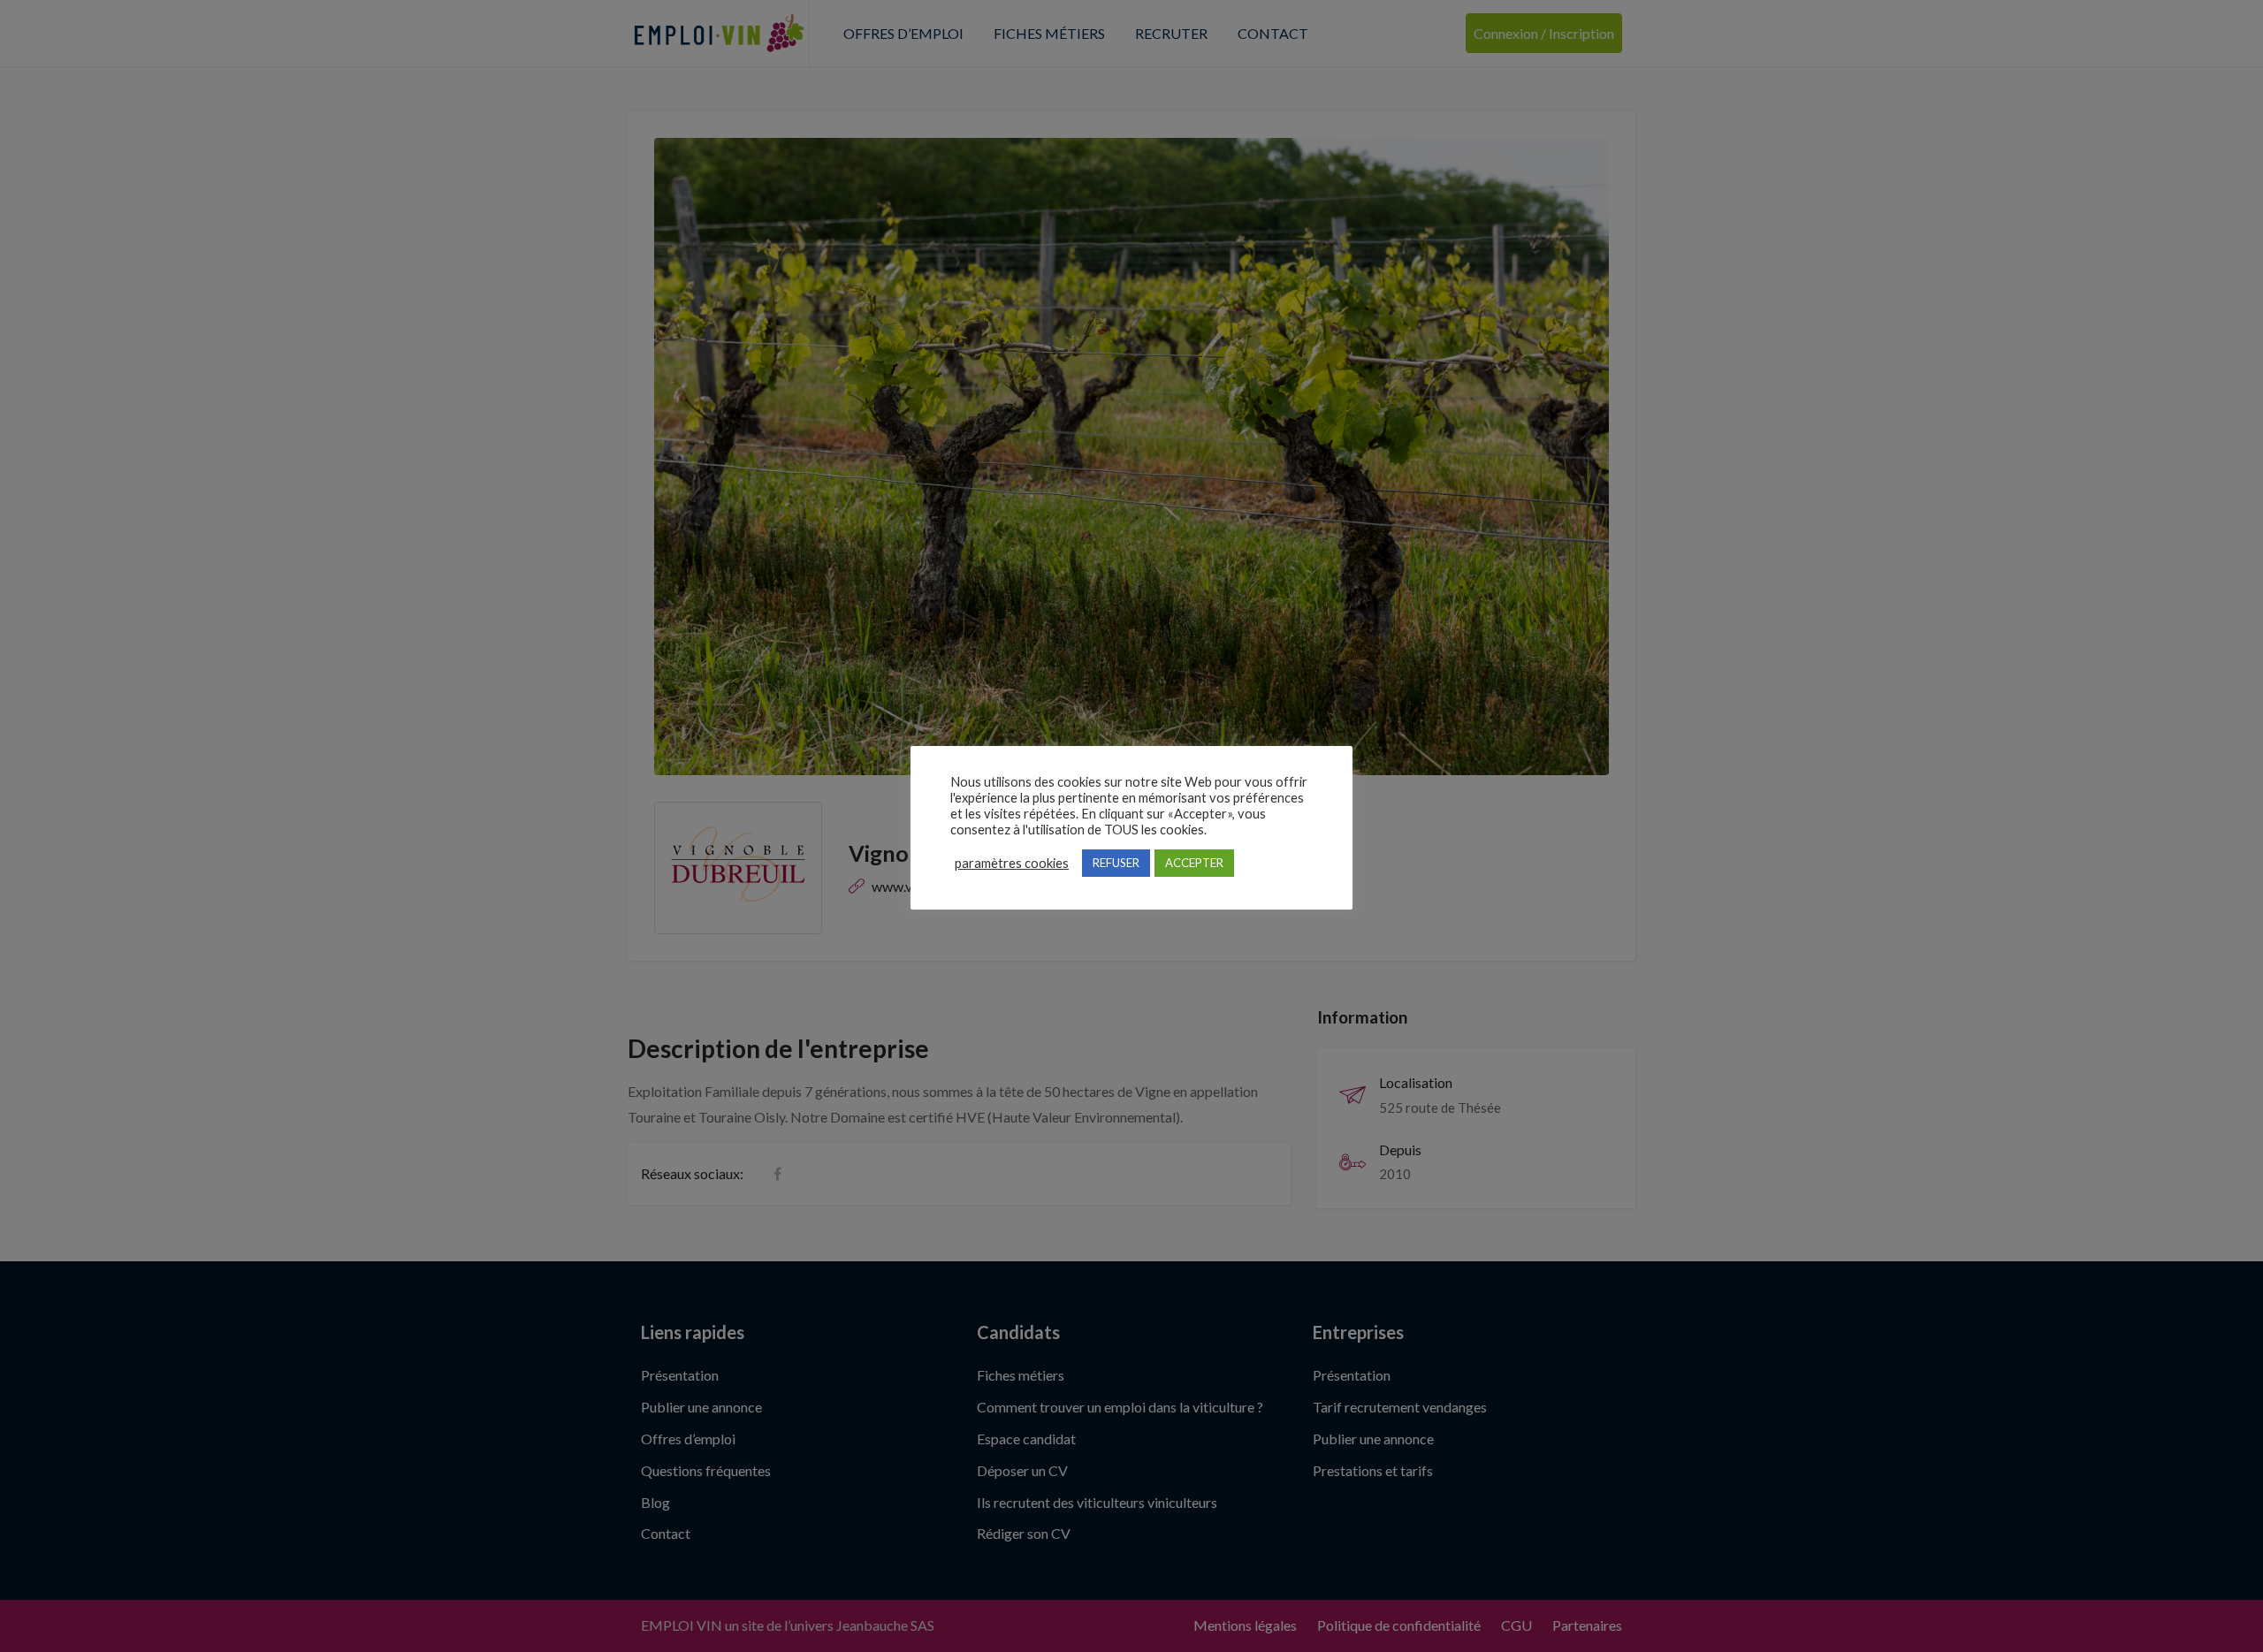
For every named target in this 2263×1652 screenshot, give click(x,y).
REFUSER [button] (1116, 863)
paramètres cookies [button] (1012, 863)
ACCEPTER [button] (1194, 863)
